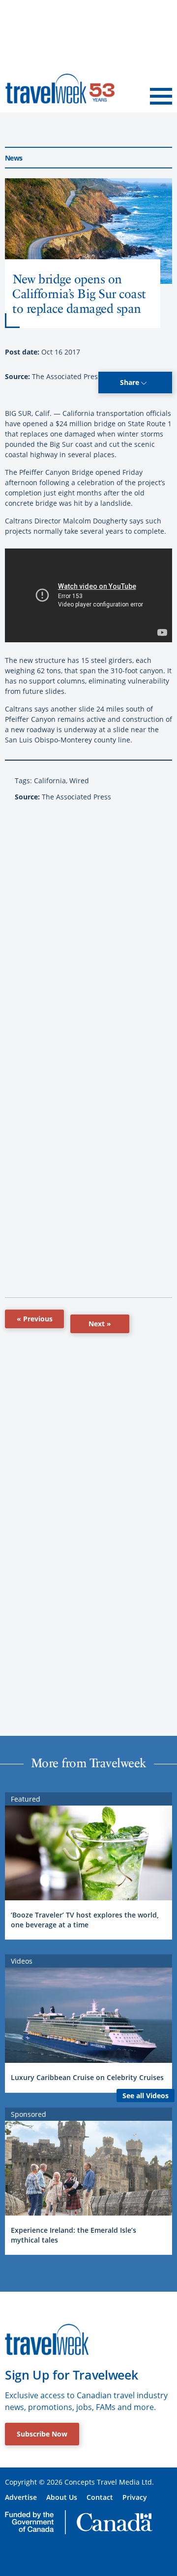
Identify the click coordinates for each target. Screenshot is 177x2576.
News (14, 158)
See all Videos (146, 2096)
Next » (100, 1324)
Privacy (135, 2497)
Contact (100, 2497)
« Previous (35, 1319)
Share (131, 382)
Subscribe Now (42, 2434)
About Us (62, 2497)
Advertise (21, 2497)
